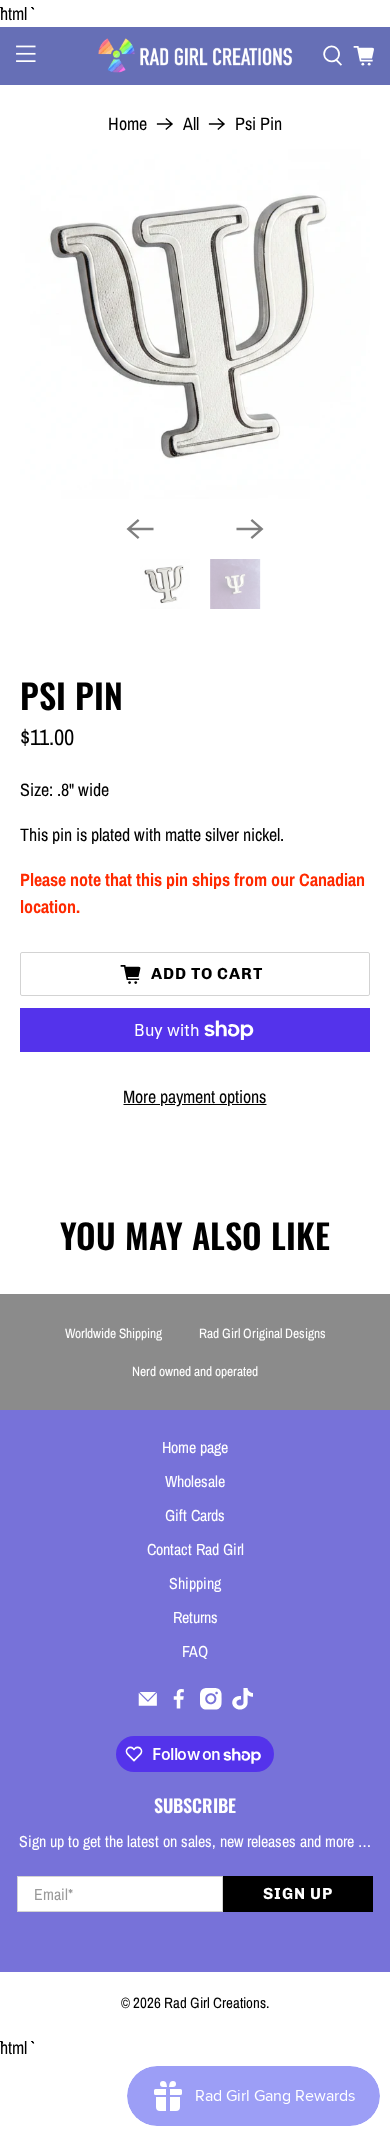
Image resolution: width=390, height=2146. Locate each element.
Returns (195, 1617)
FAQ (195, 1651)
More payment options (194, 1096)
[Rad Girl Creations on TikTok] (243, 1704)
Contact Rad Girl (195, 1549)
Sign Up (298, 1893)
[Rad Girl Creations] (195, 55)
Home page (195, 1447)
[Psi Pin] (195, 324)
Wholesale (195, 1481)
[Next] (250, 529)
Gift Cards (195, 1515)
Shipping (195, 1583)
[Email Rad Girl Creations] (148, 1704)
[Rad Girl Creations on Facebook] (179, 1704)
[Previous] (140, 529)
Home (127, 124)
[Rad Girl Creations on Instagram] (211, 1704)
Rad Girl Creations (215, 2002)
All (191, 124)
